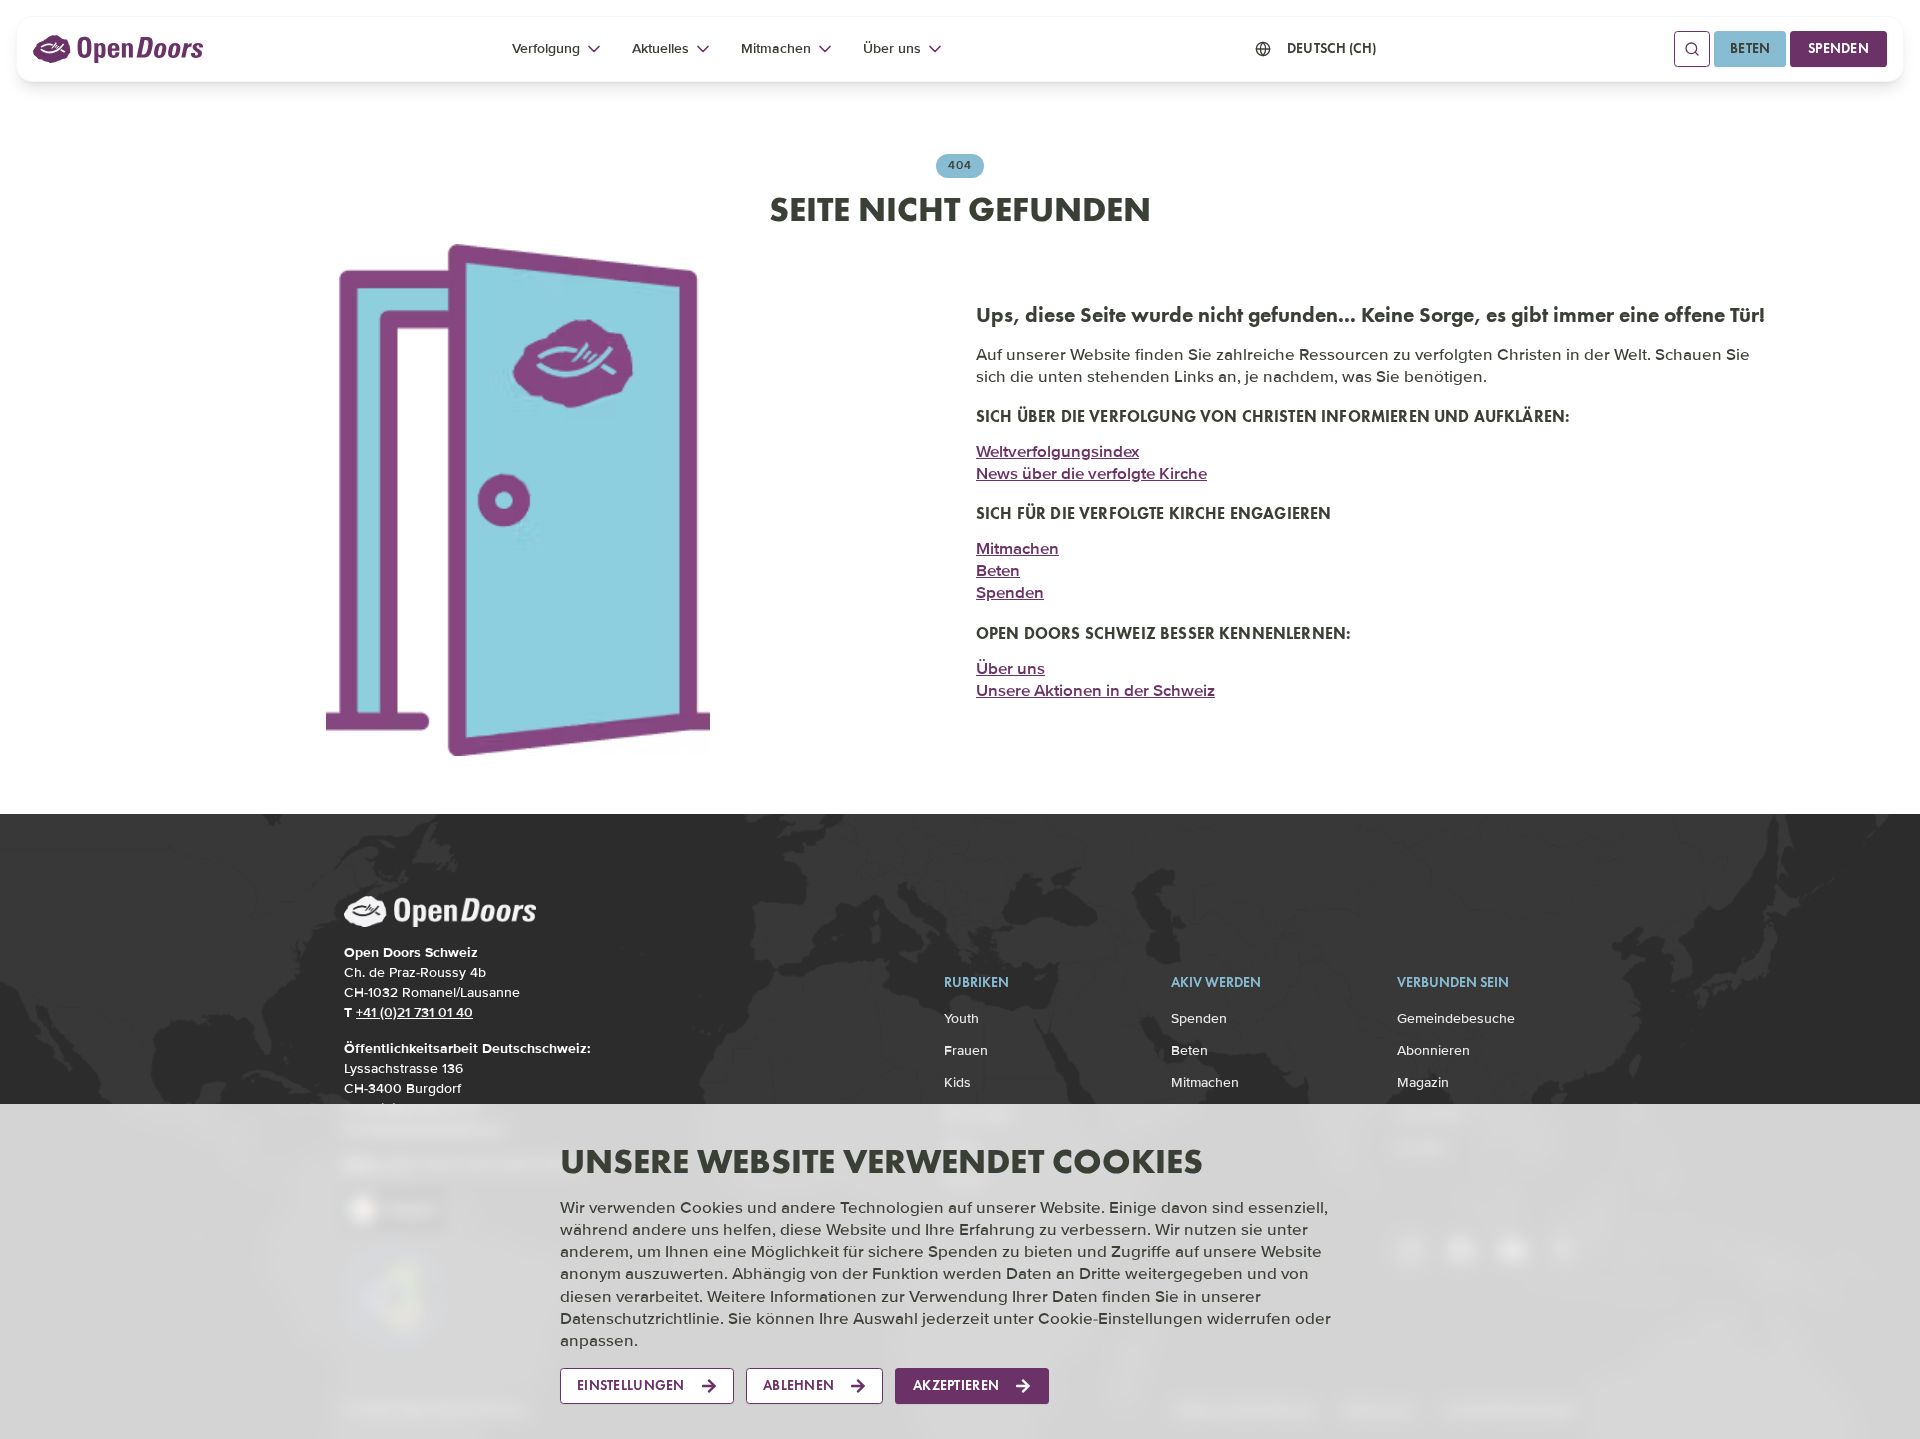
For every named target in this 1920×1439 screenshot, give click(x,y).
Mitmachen (1017, 548)
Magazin (1423, 1082)
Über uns (1010, 668)
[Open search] (1692, 49)
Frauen (966, 1050)
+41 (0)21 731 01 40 (414, 1012)
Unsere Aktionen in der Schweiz (1095, 690)
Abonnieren (1433, 1050)
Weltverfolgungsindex (1057, 451)
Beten (1750, 48)
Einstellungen (631, 1385)
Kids (957, 1082)
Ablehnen (798, 1385)
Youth (961, 1018)
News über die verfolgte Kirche (1091, 473)
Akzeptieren (956, 1385)
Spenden (1838, 48)
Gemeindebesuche (1456, 1018)
